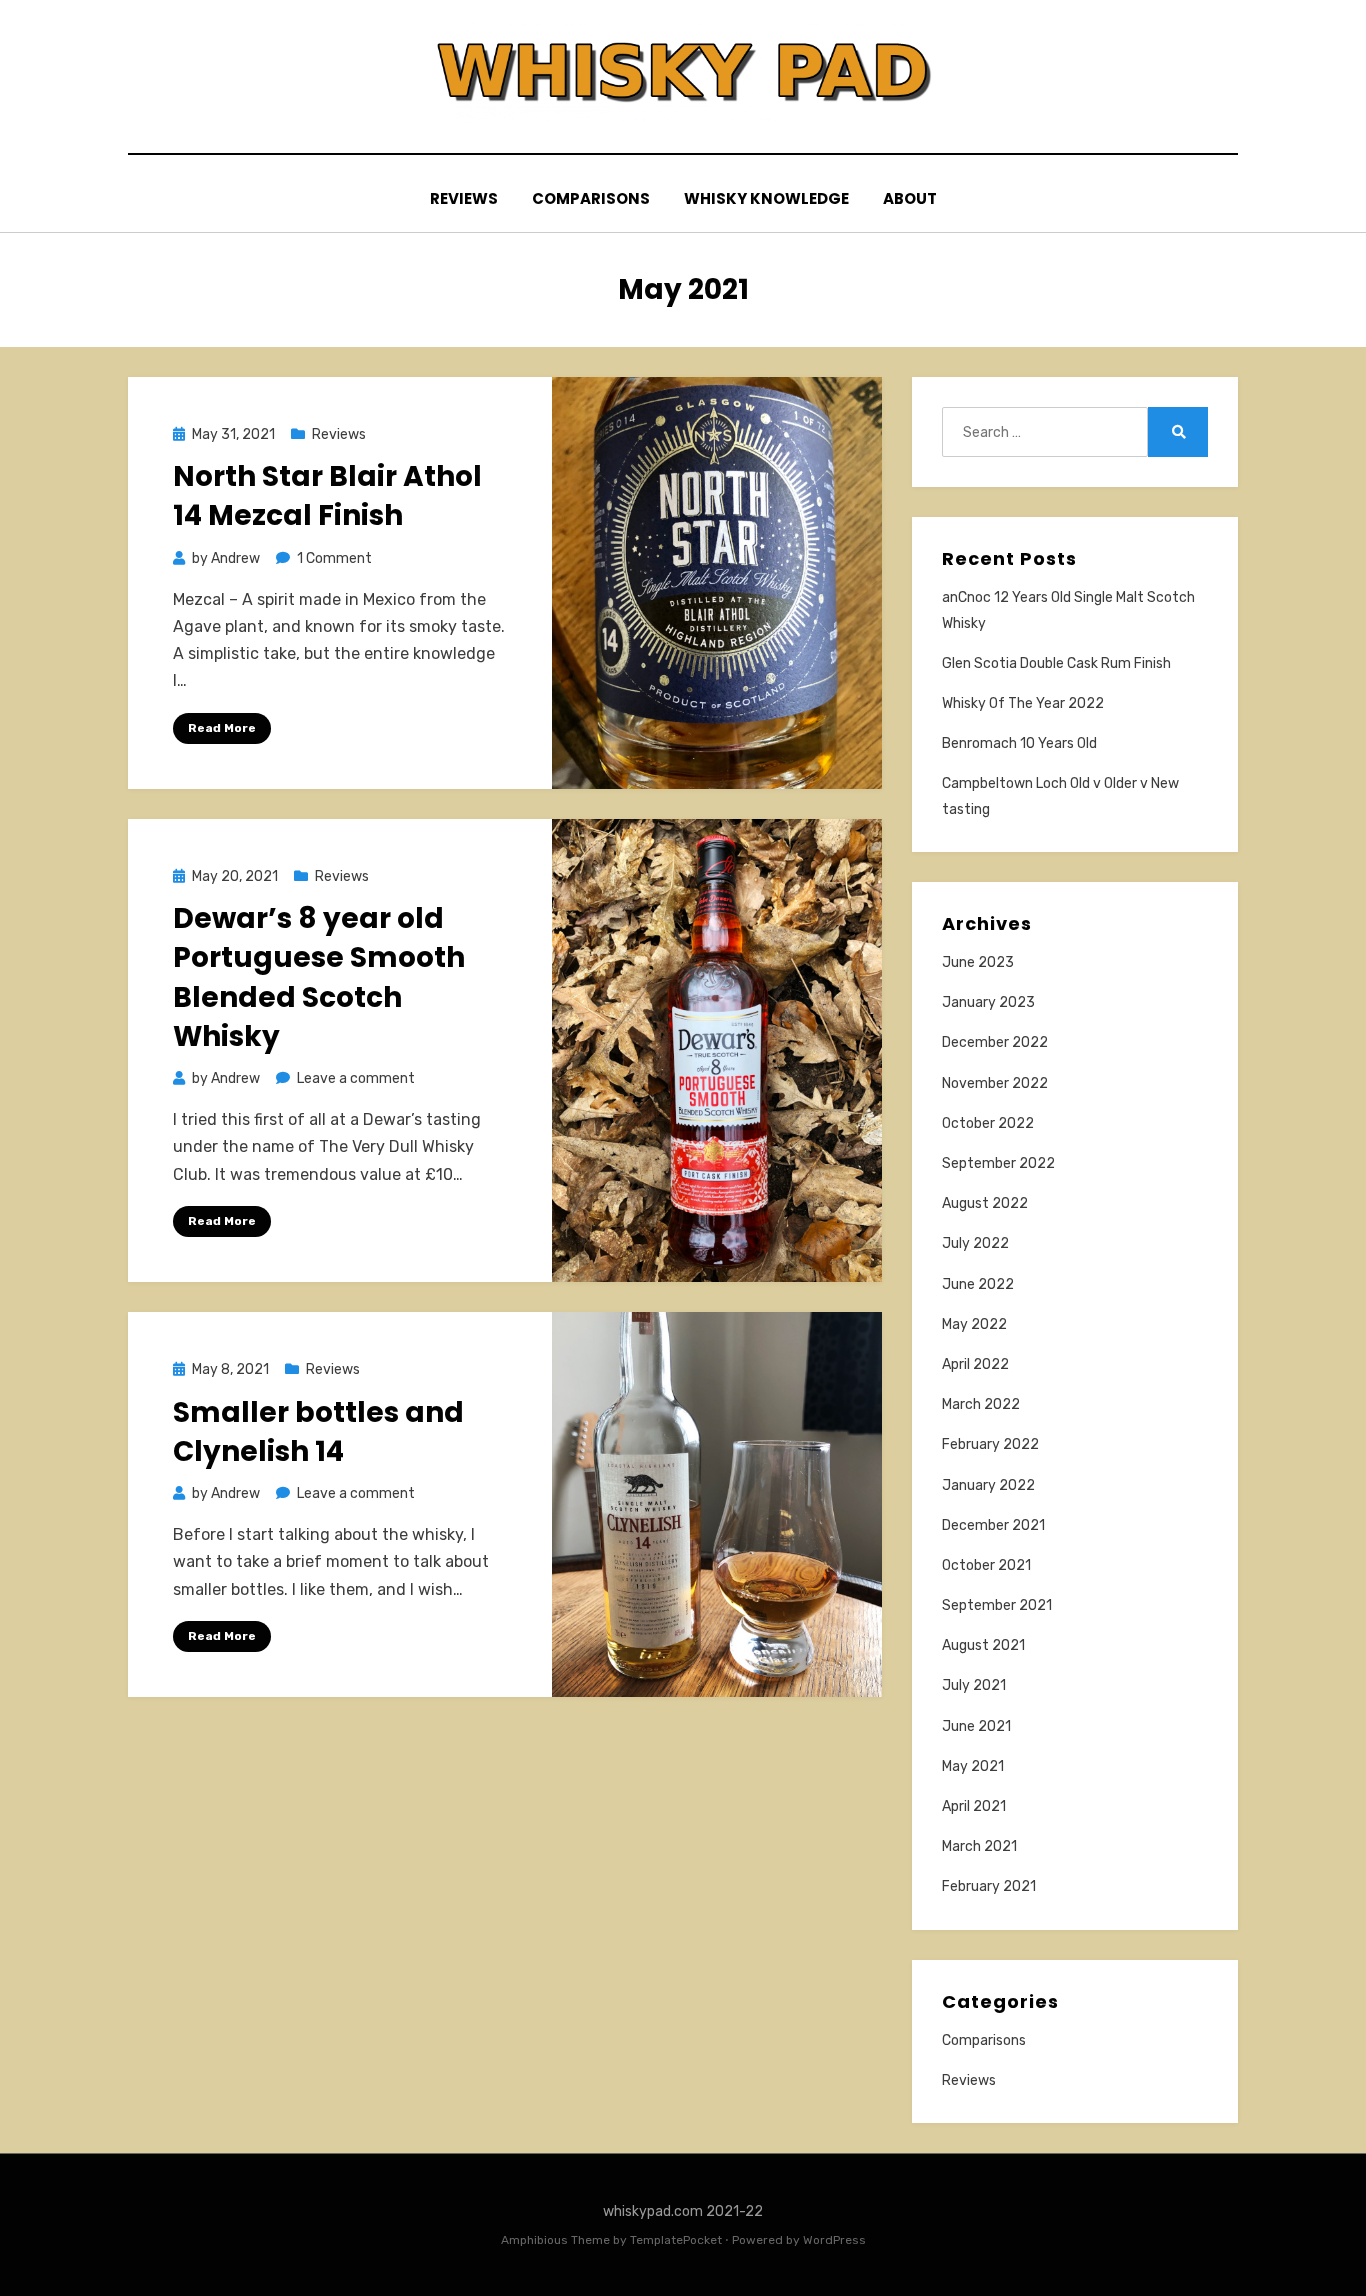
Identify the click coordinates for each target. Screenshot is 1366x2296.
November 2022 (995, 1083)
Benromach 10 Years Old (1019, 743)
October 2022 (988, 1123)
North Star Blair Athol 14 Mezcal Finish (327, 496)
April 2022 (975, 1364)
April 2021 (974, 1806)
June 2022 (978, 1284)
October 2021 (986, 1565)
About (910, 198)
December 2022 (995, 1042)
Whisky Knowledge (766, 198)
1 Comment (334, 558)
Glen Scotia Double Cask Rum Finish (1056, 663)
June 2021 (976, 1726)
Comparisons (591, 198)
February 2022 (990, 1444)
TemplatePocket (676, 2240)
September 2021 (997, 1605)
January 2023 (988, 1002)
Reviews (464, 198)
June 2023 (978, 962)
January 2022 (988, 1485)
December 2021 (993, 1525)
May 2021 (973, 1766)
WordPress (834, 2240)
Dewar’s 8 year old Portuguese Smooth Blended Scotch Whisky (319, 977)
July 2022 (975, 1243)
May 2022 (974, 1324)
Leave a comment (356, 1078)
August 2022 (985, 1203)
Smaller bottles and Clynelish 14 (318, 1432)
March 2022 (981, 1404)
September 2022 (998, 1163)
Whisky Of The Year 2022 (1023, 703)
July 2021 (974, 1685)
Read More (222, 728)
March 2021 (979, 1846)
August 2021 (983, 1645)
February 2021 (989, 1886)
